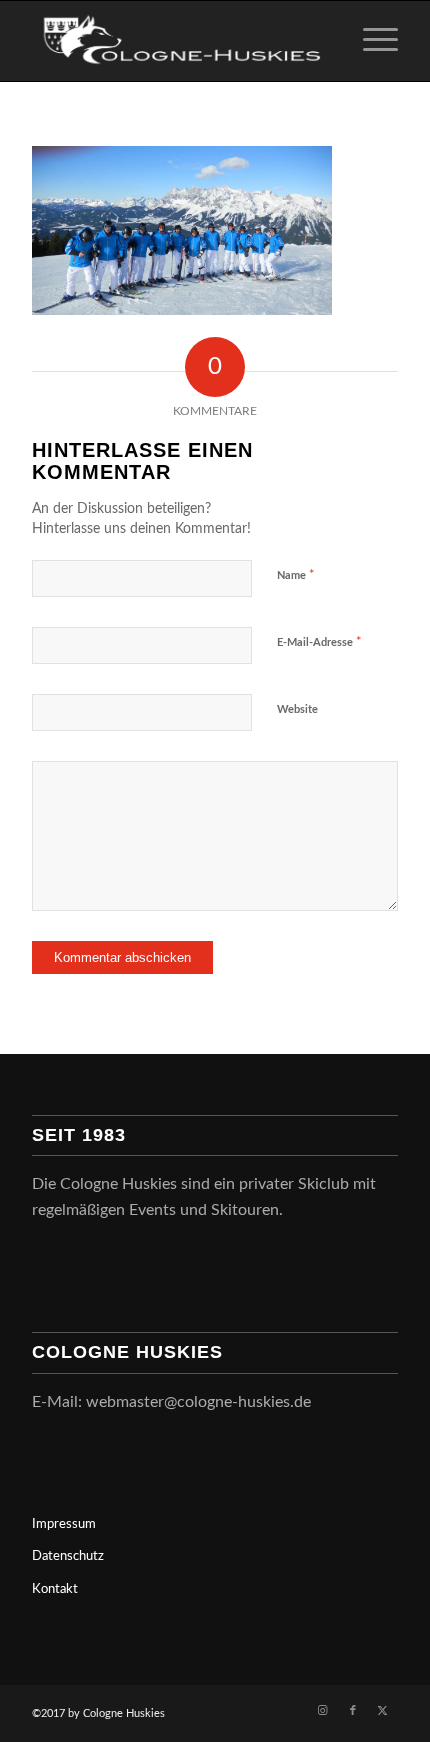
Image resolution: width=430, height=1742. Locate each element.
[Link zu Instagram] (323, 1711)
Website (297, 709)
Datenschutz (68, 1556)
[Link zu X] (383, 1711)
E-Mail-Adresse (319, 642)
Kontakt (55, 1589)
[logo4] (178, 41)
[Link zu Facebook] (353, 1711)
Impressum (64, 1524)
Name (296, 575)
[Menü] (370, 41)
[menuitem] (370, 41)
